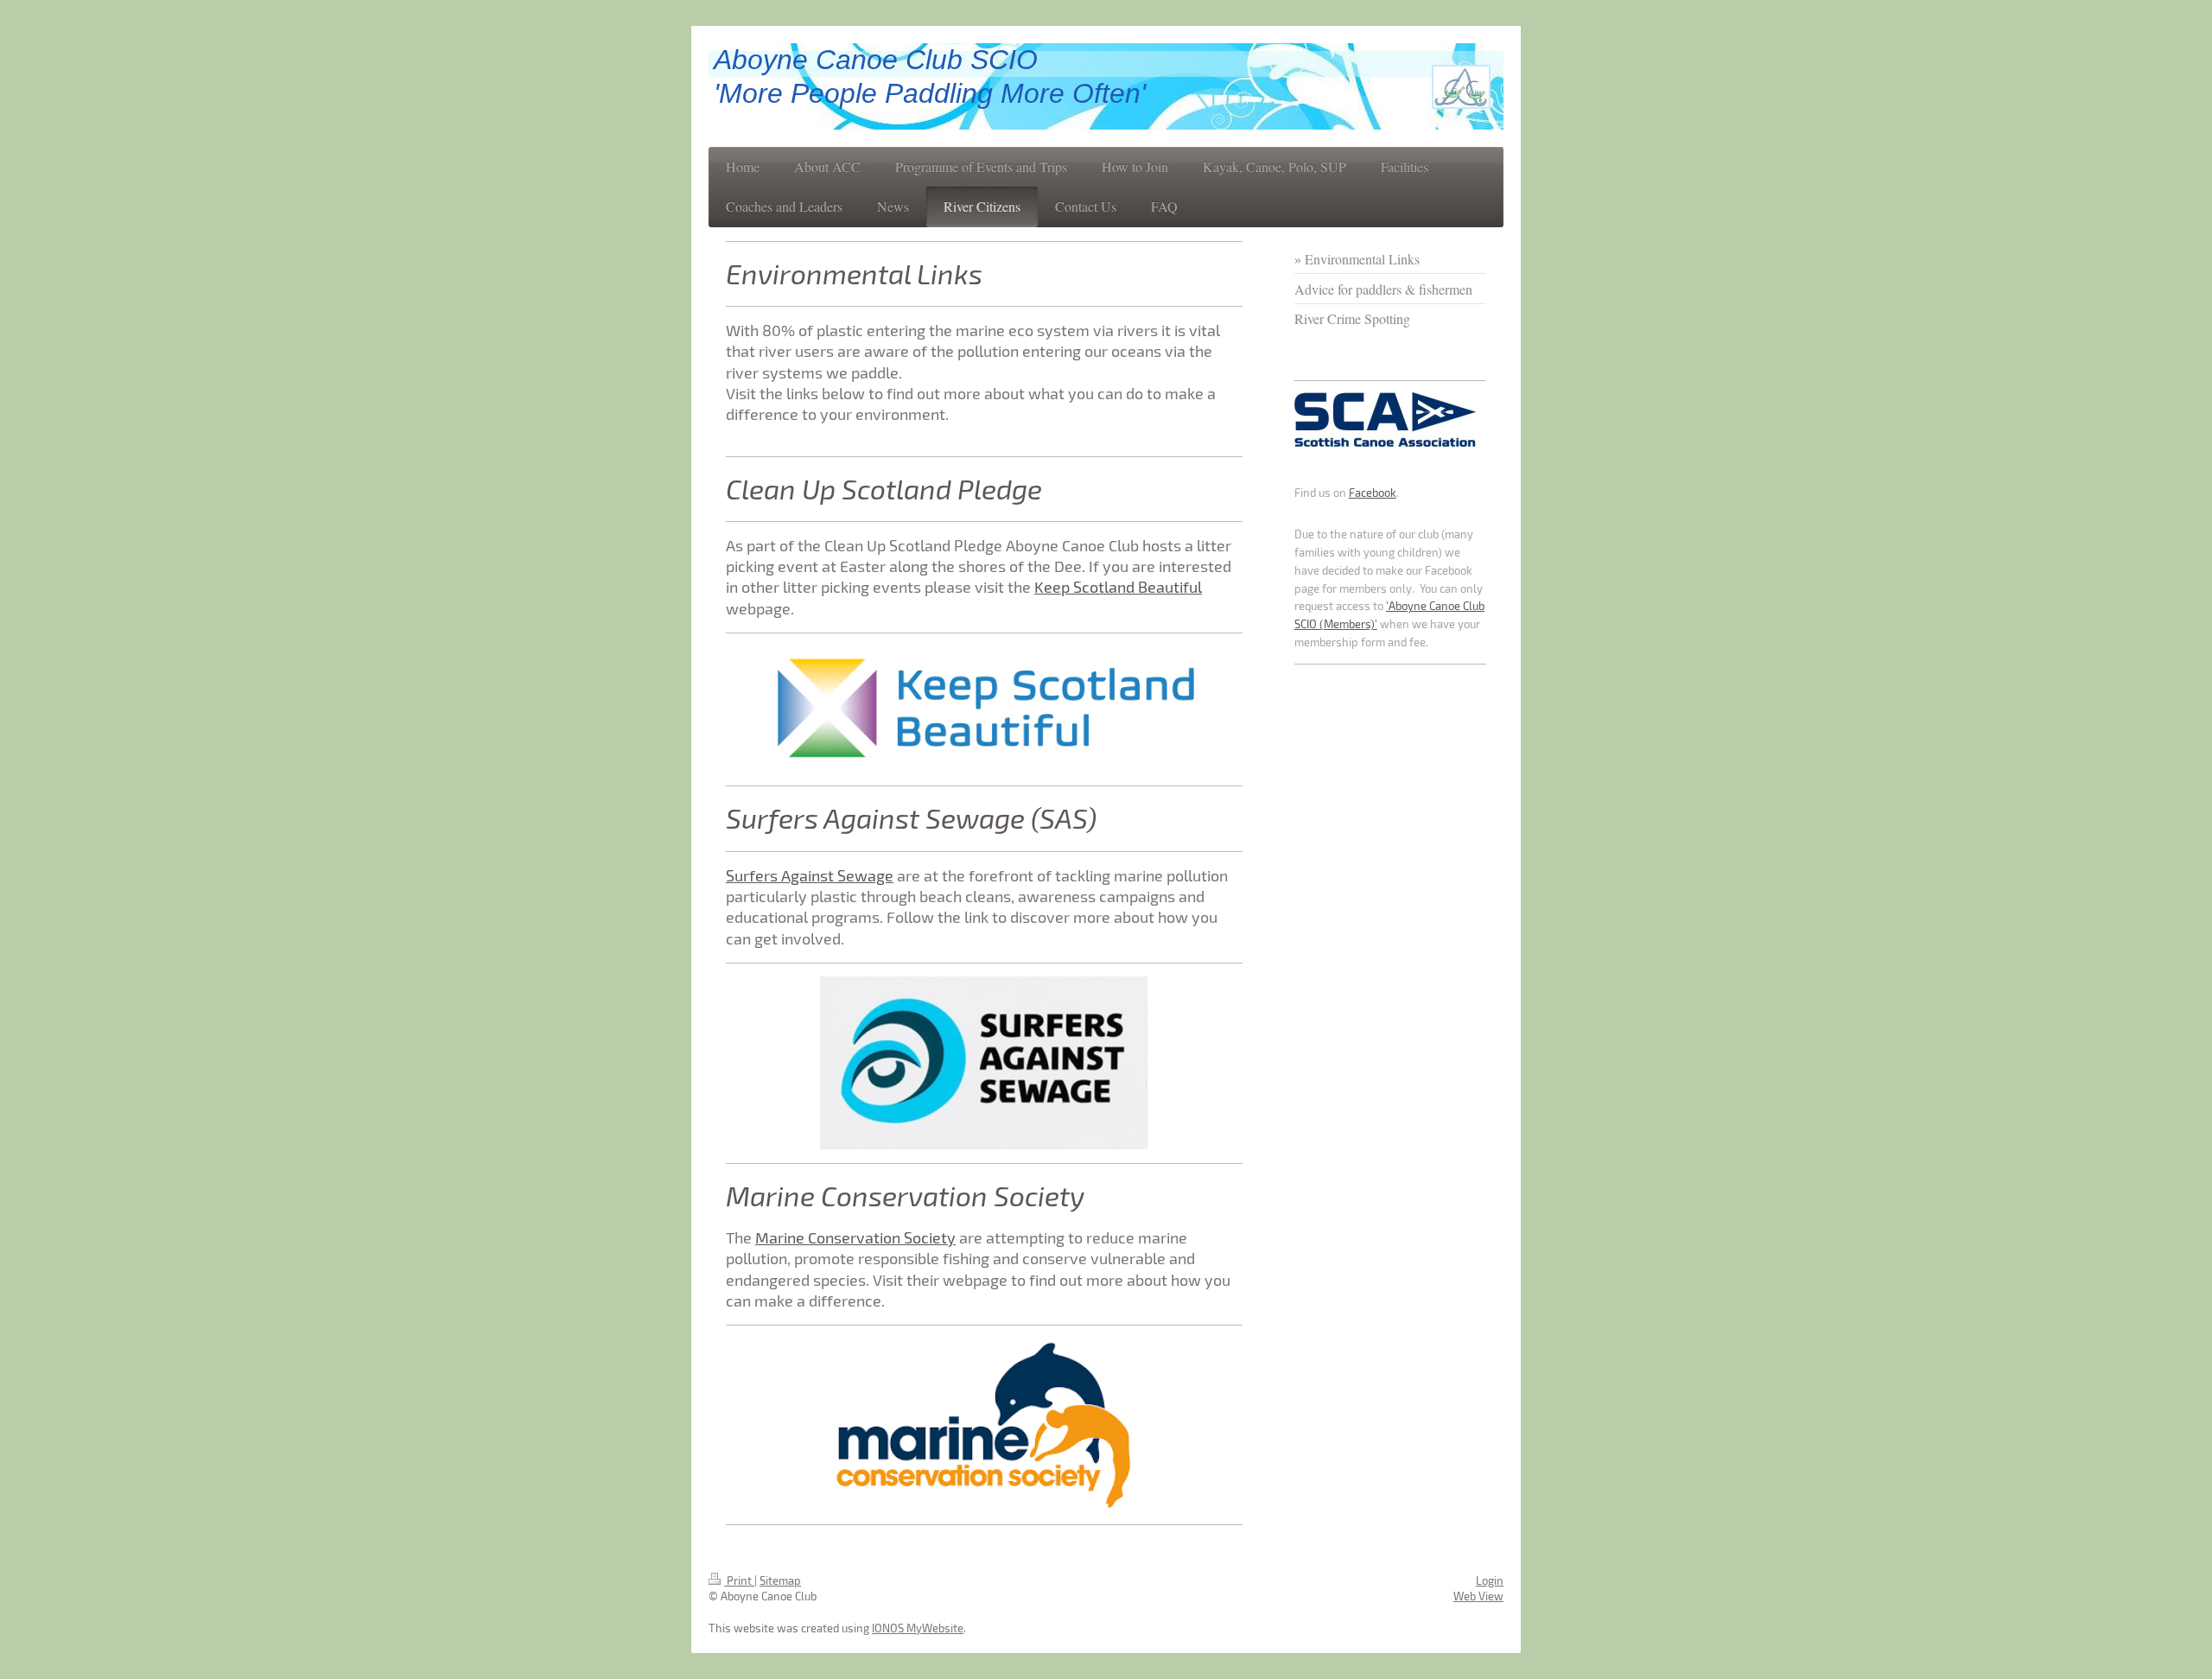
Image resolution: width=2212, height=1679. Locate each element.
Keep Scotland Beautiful (1118, 587)
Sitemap (780, 1580)
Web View (1478, 1596)
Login (1490, 1580)
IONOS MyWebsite (918, 1628)
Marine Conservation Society (855, 1237)
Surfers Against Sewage (810, 875)
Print (739, 1580)
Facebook (1373, 493)
